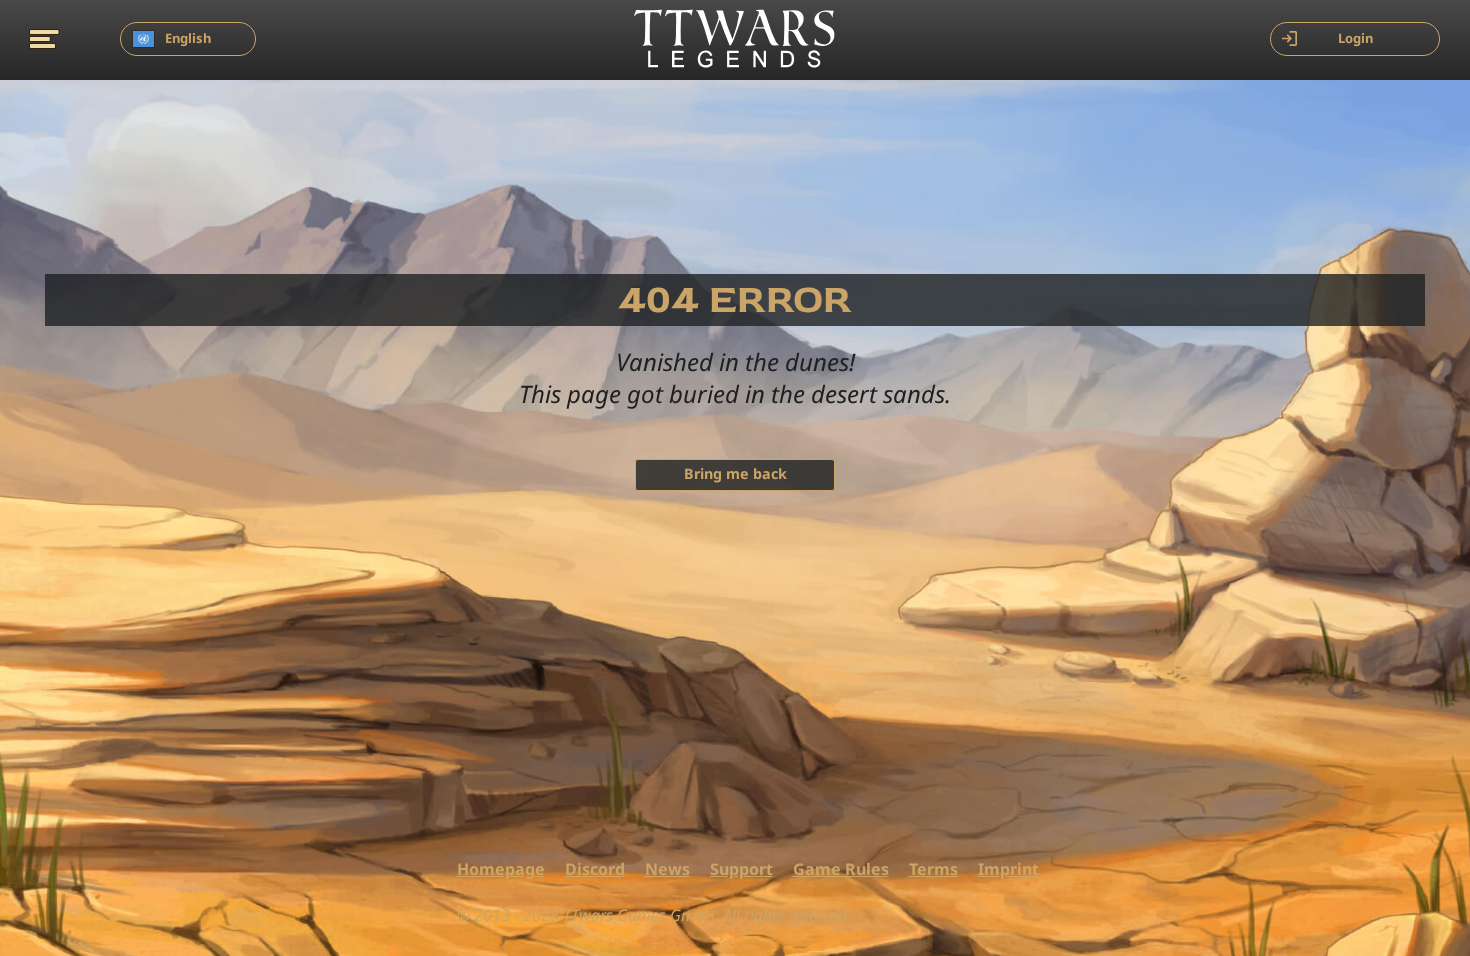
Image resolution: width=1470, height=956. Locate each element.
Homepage (501, 869)
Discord (595, 869)
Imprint (1008, 869)
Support (741, 869)
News (667, 869)
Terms (933, 869)
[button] (45, 38)
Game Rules (841, 869)
